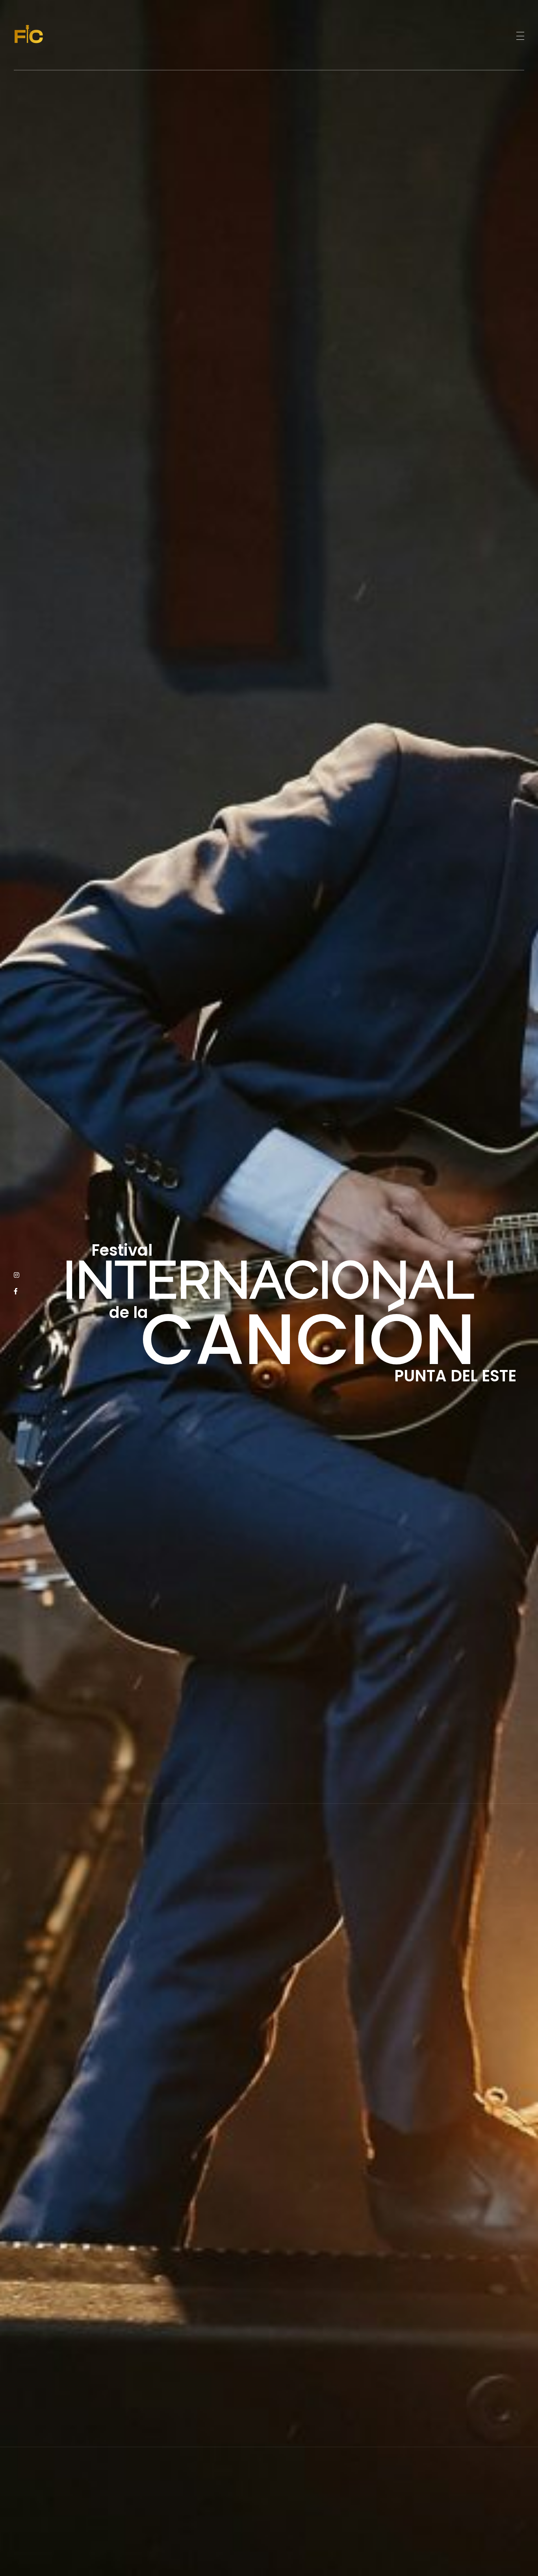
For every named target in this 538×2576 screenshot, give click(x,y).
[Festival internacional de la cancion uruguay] (43, 34)
